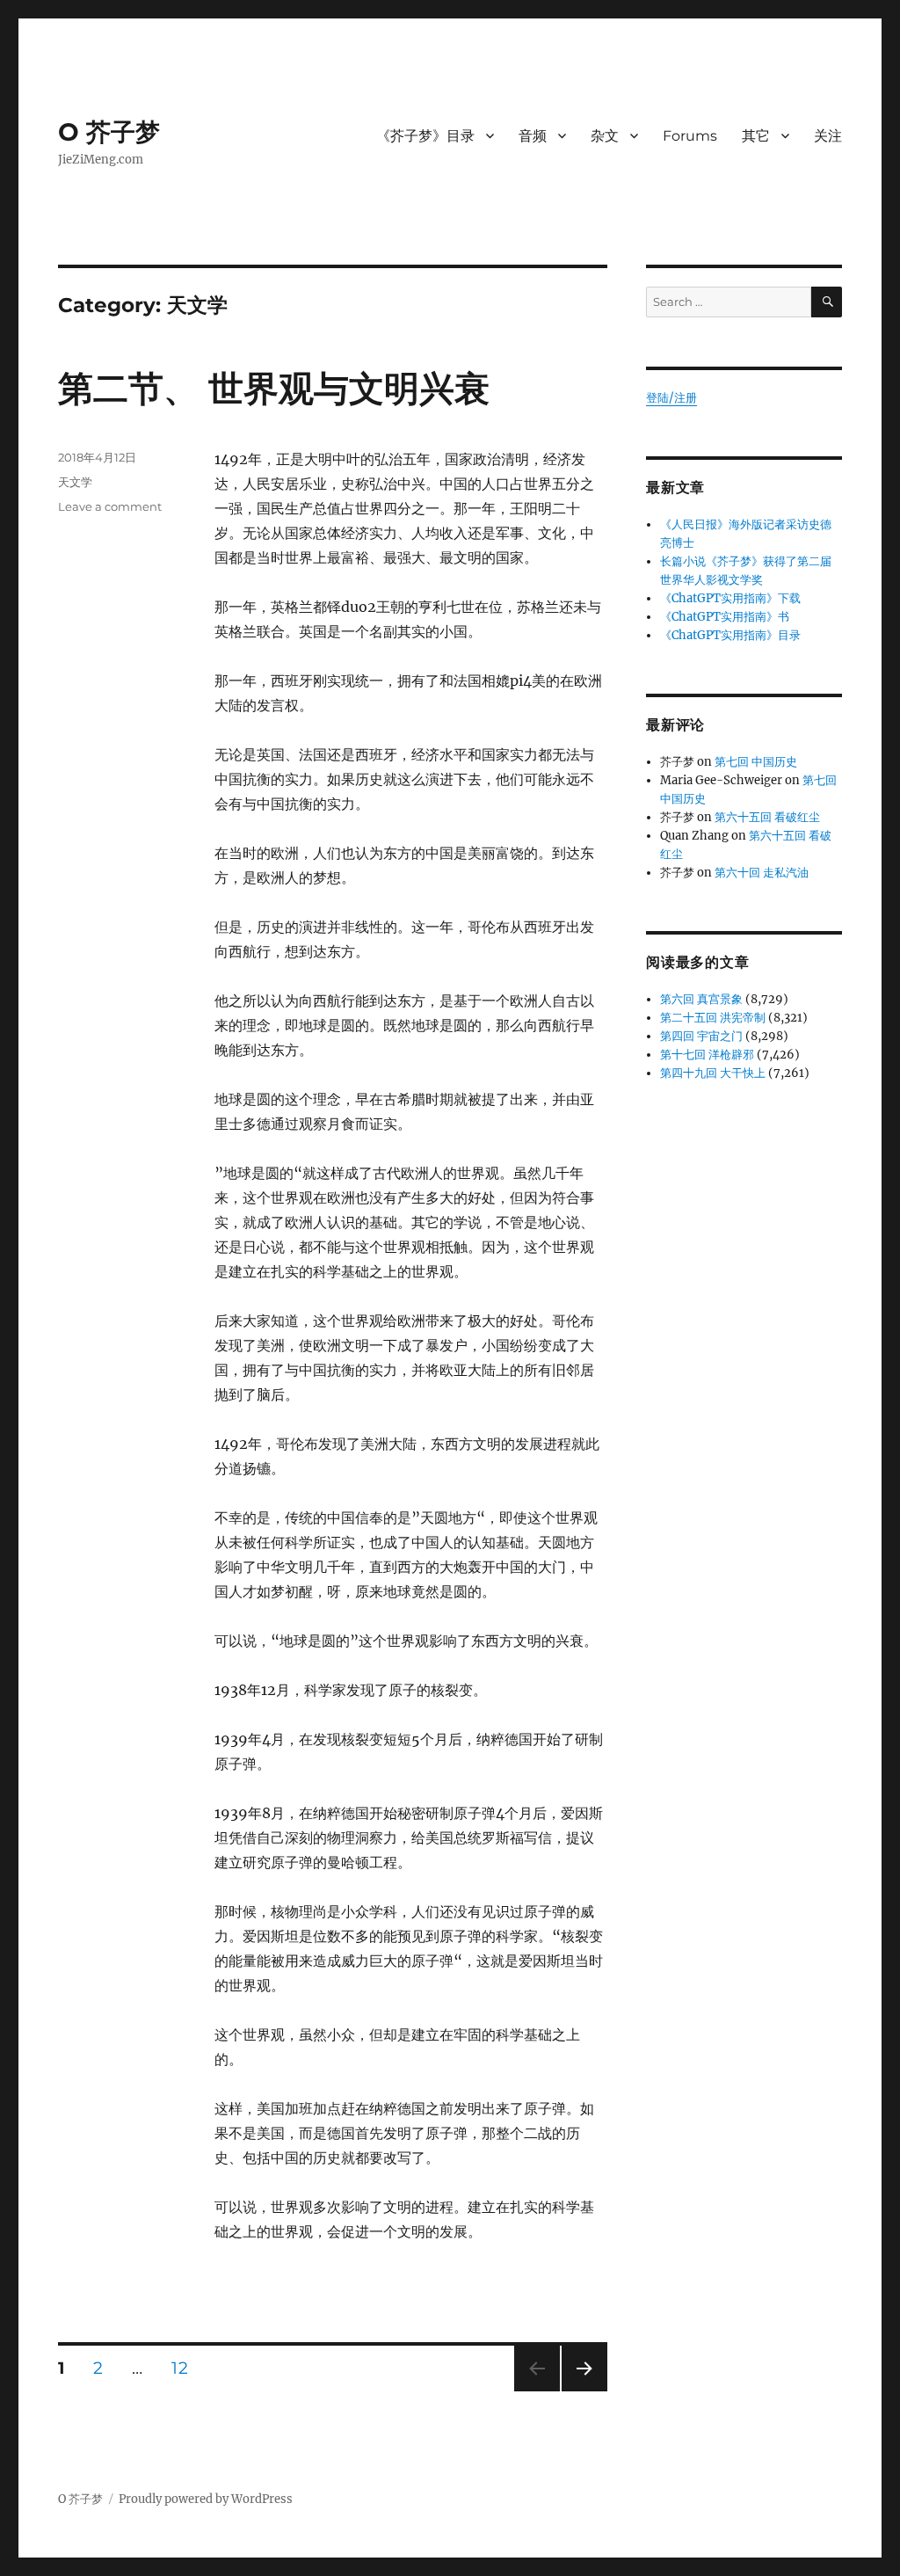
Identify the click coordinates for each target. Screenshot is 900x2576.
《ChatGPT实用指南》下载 (730, 598)
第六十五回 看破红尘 (767, 817)
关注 (828, 136)
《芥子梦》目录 (425, 136)
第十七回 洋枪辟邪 (707, 1055)
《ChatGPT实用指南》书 (725, 617)
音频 (533, 136)
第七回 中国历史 (756, 762)
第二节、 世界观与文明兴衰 (274, 388)
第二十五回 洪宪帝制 (713, 1018)
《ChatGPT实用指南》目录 (730, 635)
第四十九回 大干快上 (713, 1073)
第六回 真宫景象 (701, 999)
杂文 (605, 136)
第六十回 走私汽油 (762, 873)
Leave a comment (110, 506)
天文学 (75, 482)
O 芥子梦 (109, 132)
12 (185, 2368)
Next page (584, 2391)
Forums (690, 136)
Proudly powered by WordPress (206, 2499)
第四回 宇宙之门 (701, 1036)
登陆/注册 (671, 398)
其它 (756, 136)
